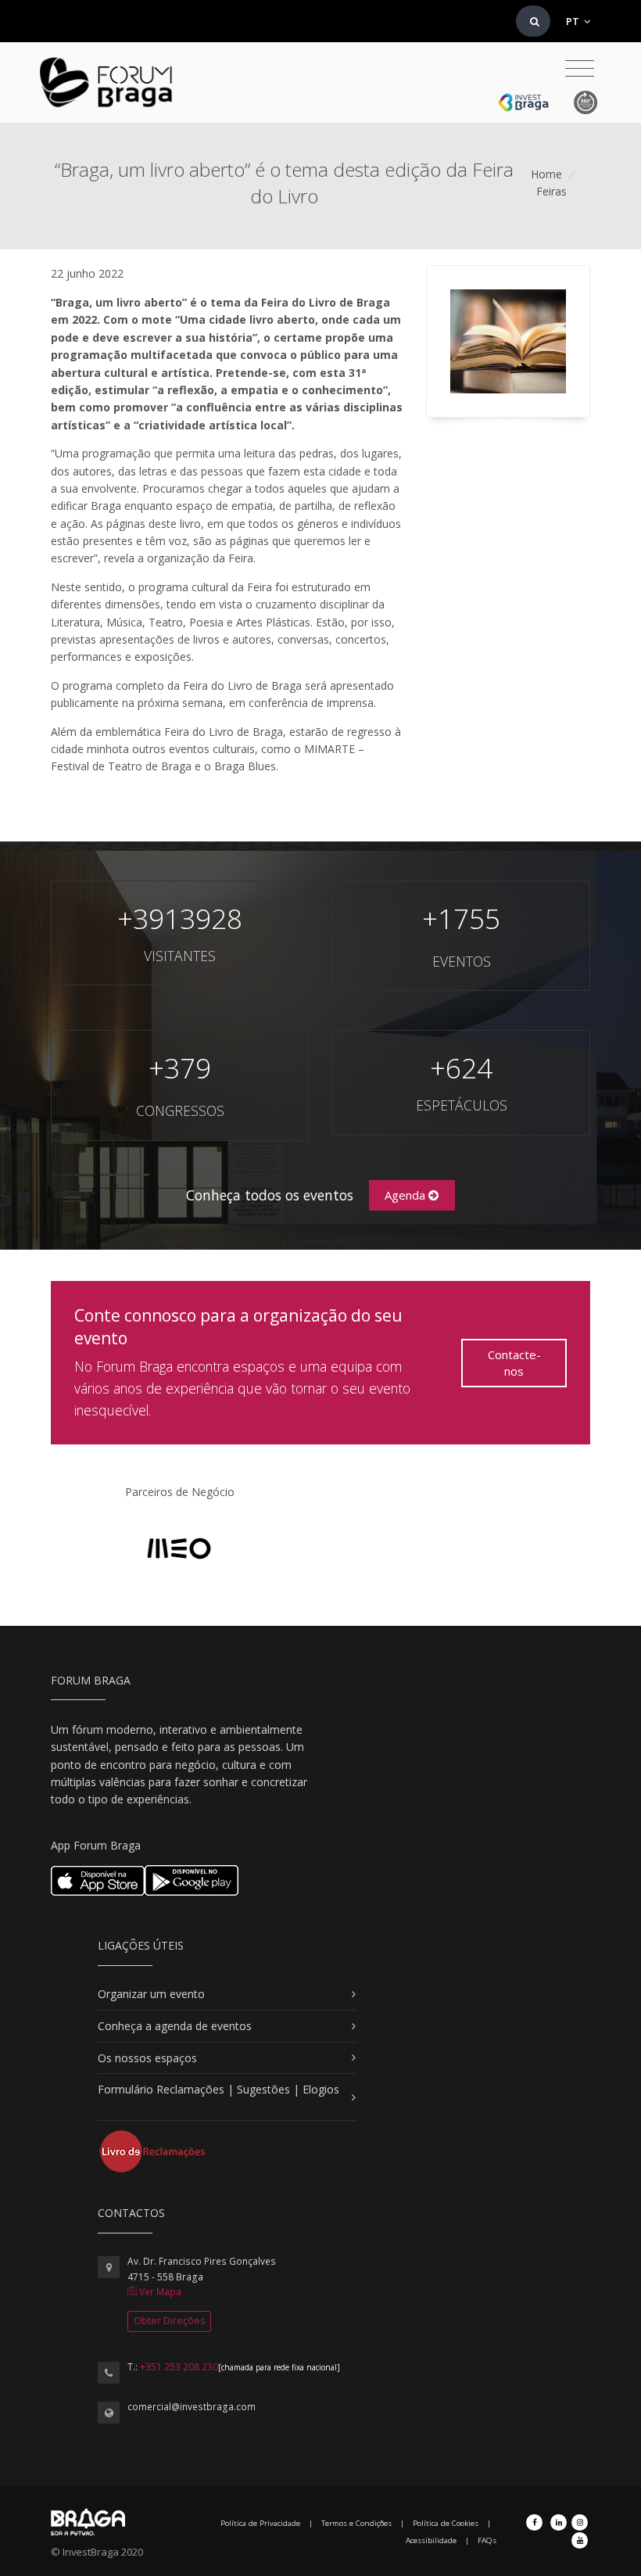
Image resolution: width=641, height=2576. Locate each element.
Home (546, 174)
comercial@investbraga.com (192, 2407)
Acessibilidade (431, 2540)
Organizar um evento (151, 1994)
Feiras (551, 191)
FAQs (487, 2540)
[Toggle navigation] (580, 69)
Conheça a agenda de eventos (175, 2026)
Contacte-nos (514, 1363)
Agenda (406, 1195)
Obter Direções (169, 2321)
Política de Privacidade (260, 2523)
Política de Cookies (446, 2523)
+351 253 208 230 (179, 2367)
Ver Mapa (159, 2292)
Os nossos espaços (147, 2058)
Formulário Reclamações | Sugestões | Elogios (218, 2089)
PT (574, 21)
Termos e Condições (356, 2523)
